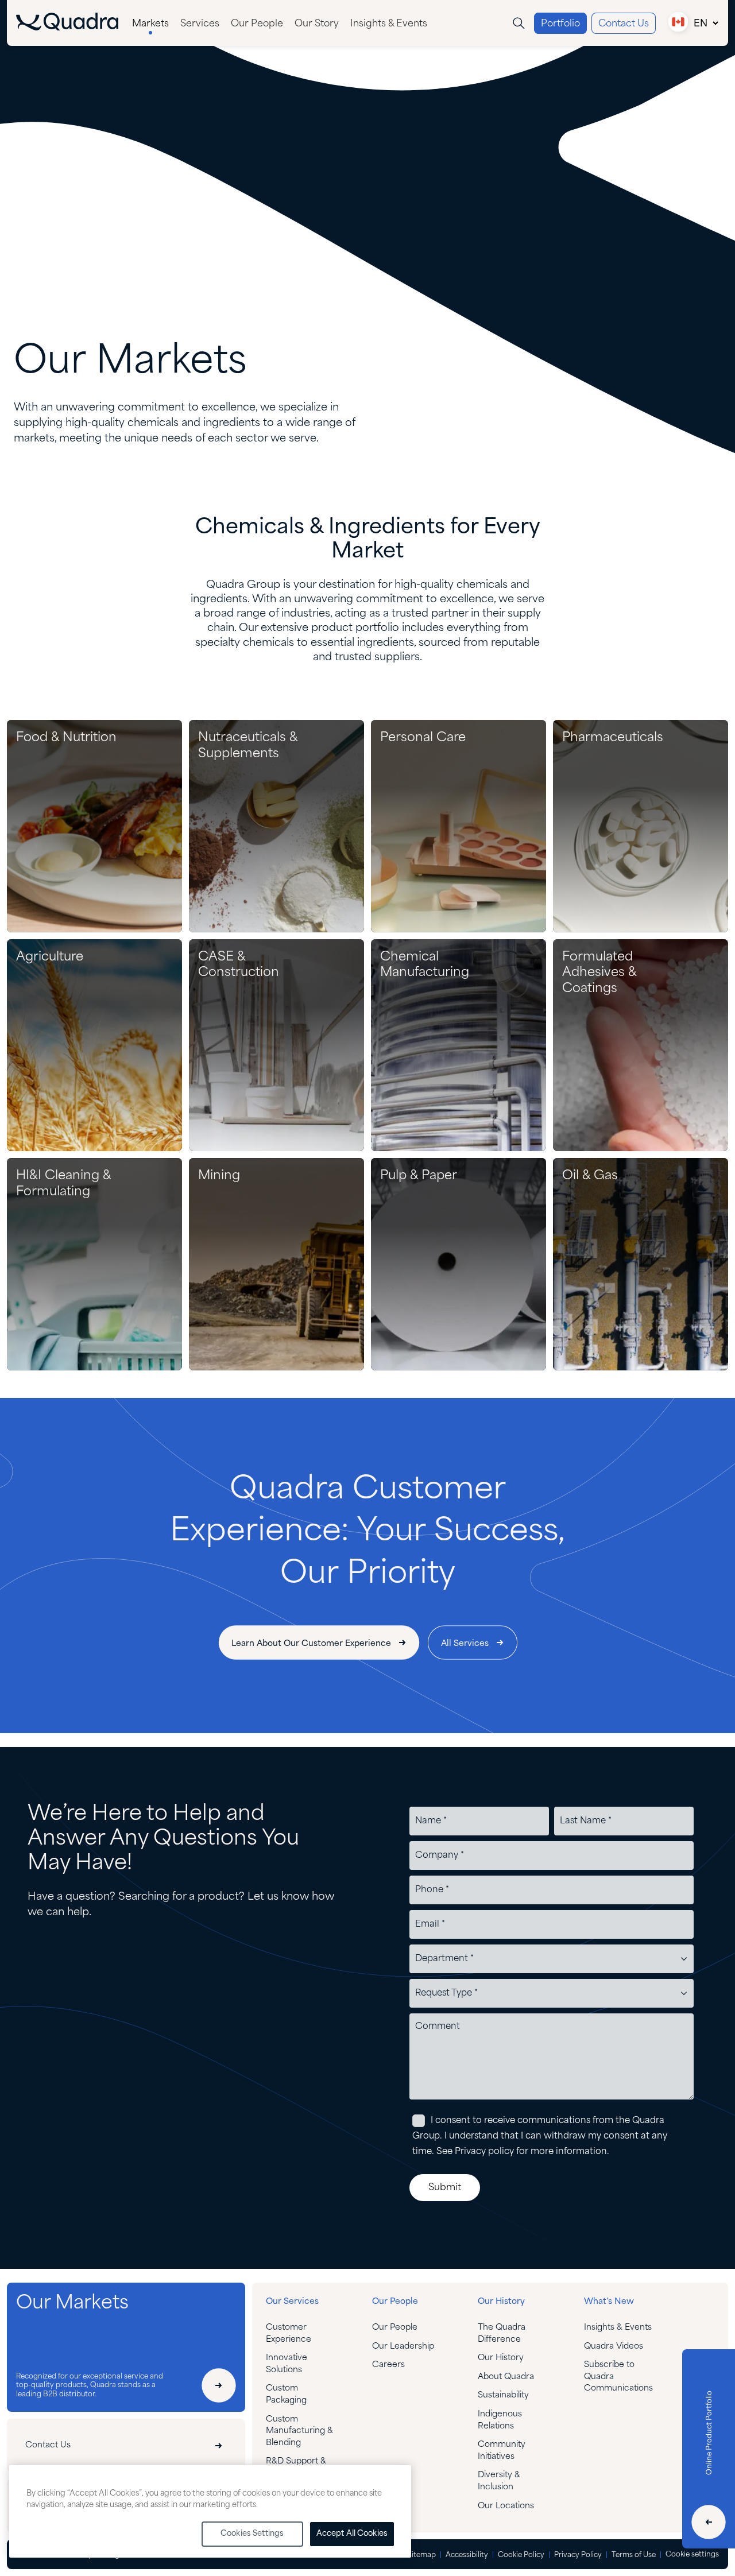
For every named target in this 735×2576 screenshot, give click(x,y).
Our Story (317, 24)
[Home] (67, 28)
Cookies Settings (252, 2534)
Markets (150, 24)
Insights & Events (389, 24)
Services (200, 24)
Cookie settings (692, 2554)
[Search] (519, 23)
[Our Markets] (219, 2385)
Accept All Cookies (352, 2534)
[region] (210, 2511)
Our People (257, 24)
